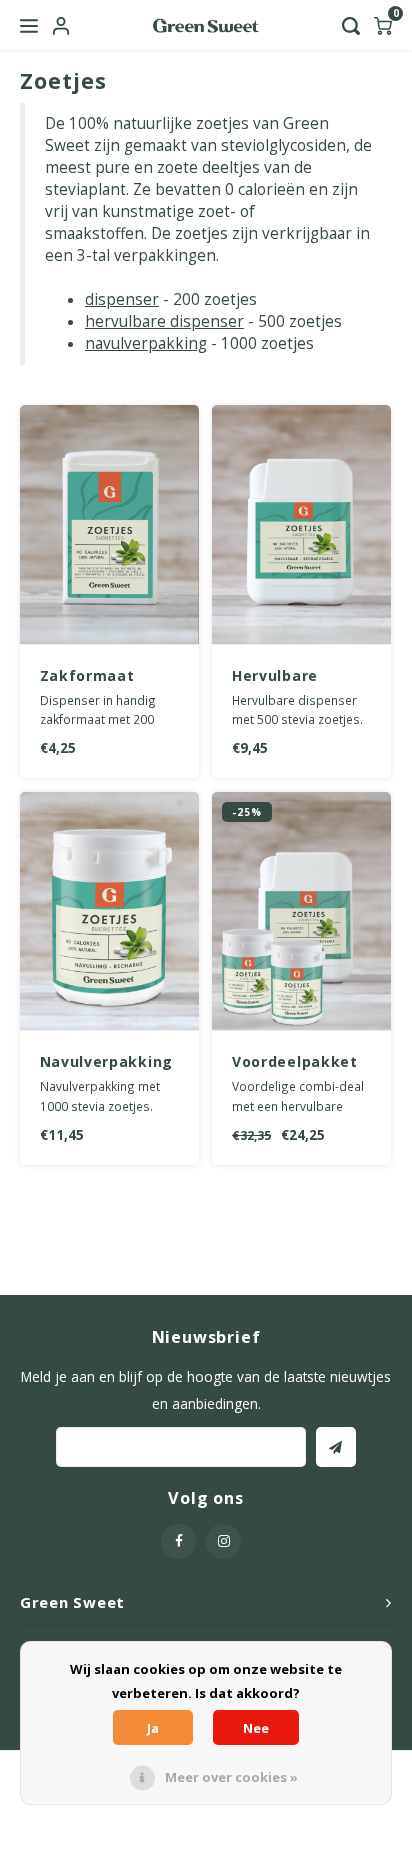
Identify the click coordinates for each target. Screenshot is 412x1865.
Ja (153, 1728)
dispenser (122, 299)
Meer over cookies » (231, 1777)
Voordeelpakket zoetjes (295, 1062)
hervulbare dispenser (164, 321)
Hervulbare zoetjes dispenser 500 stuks (286, 676)
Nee (256, 1728)
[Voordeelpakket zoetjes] (301, 912)
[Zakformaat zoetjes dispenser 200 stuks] (109, 525)
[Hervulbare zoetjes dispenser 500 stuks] (301, 525)
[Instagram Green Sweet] (223, 1541)
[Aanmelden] (336, 1447)
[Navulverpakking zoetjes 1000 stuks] (109, 912)
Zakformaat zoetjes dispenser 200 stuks (94, 676)
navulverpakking (146, 343)
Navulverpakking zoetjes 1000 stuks (107, 1062)
